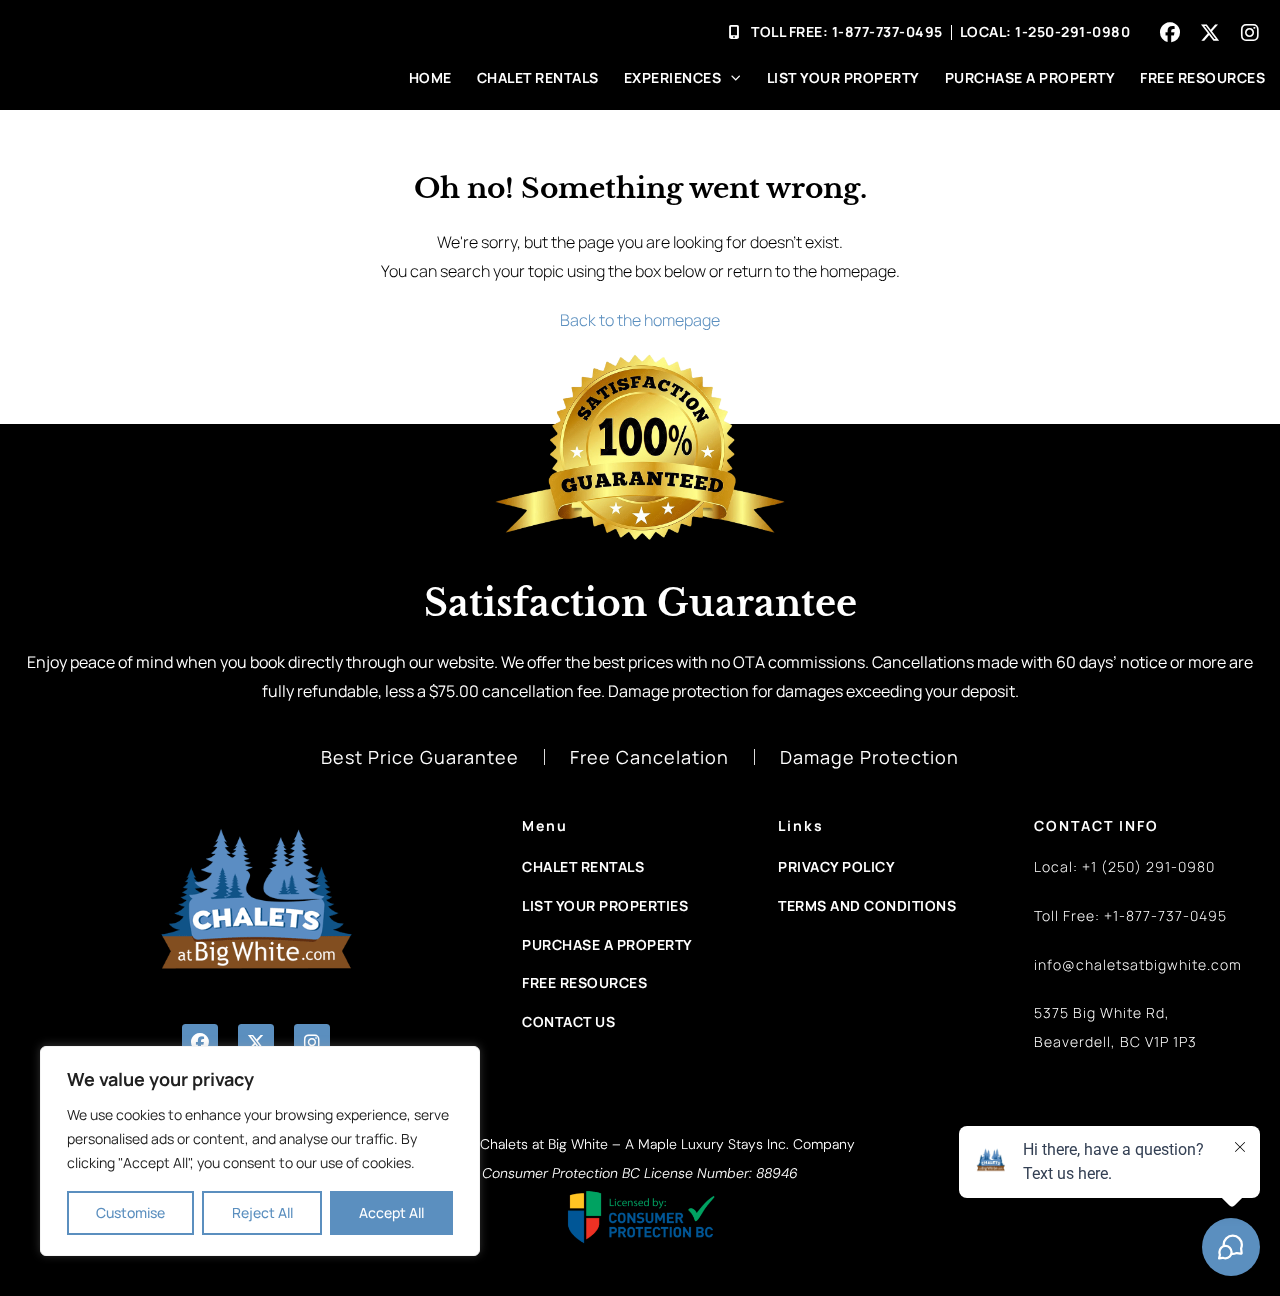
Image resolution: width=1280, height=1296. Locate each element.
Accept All (391, 1212)
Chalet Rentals (538, 77)
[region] (260, 1151)
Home (430, 77)
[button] (200, 1042)
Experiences (673, 77)
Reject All (262, 1212)
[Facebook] (1170, 33)
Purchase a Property (1030, 77)
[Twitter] (1210, 33)
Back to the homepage (640, 320)
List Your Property (843, 77)
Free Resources (1202, 77)
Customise (130, 1212)
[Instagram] (1250, 33)
